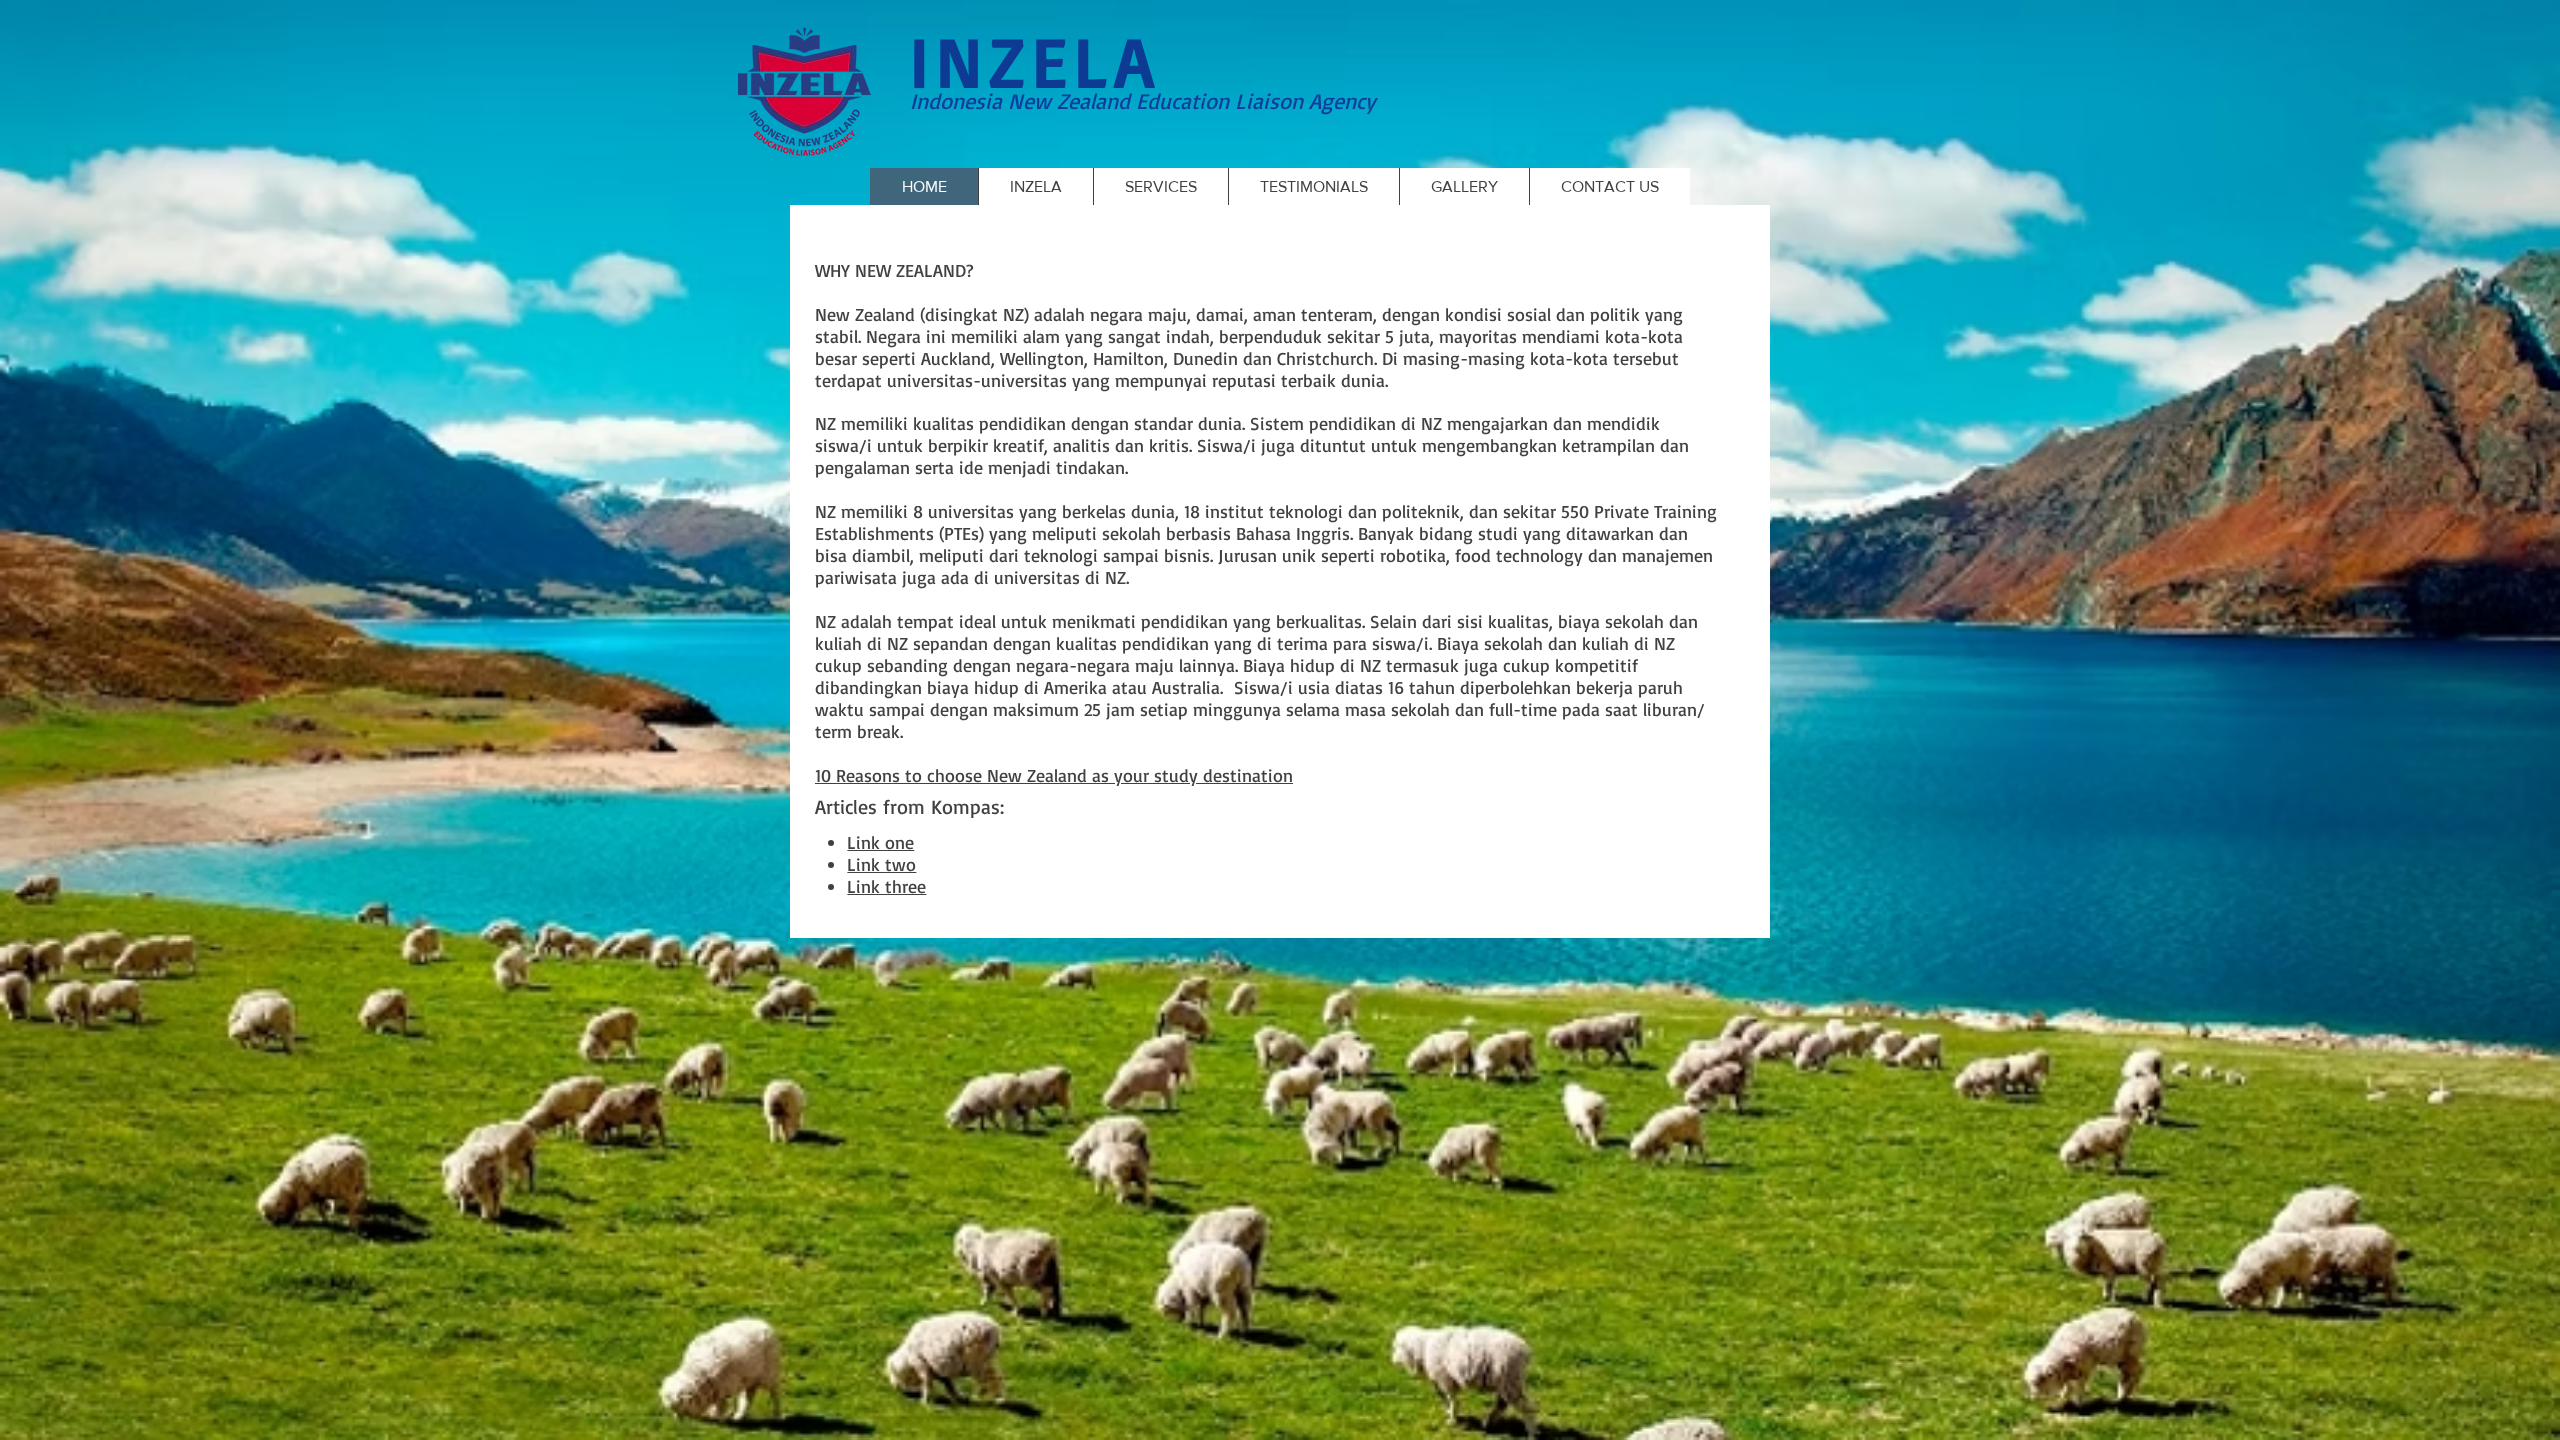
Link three (886, 886)
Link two (881, 864)
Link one (880, 842)
